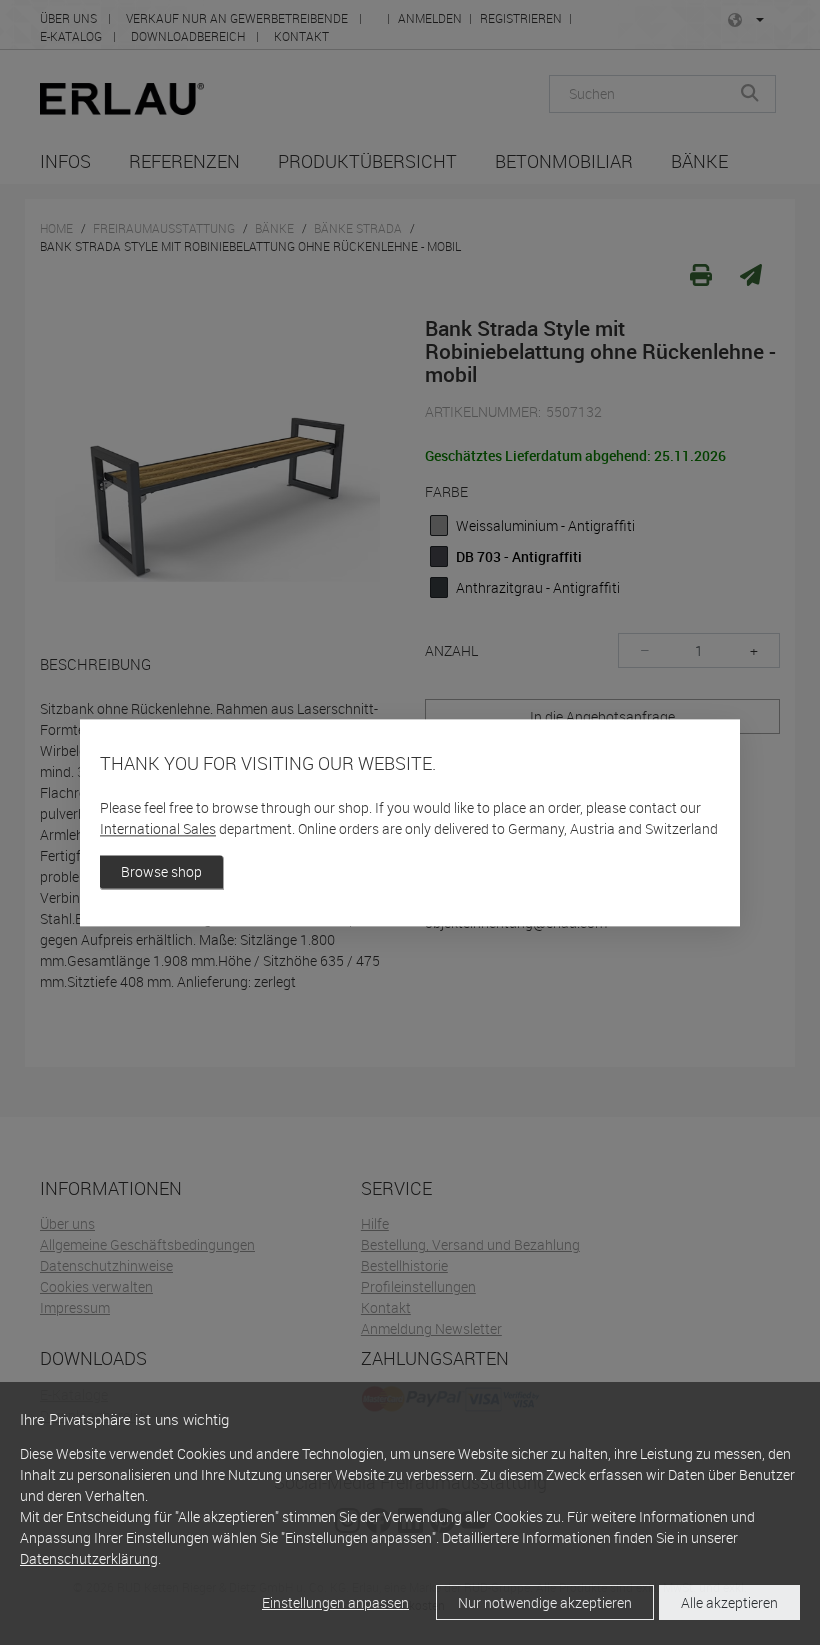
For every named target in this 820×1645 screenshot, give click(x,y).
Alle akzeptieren (729, 1602)
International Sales (158, 828)
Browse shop (161, 871)
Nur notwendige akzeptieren (545, 1602)
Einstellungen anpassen (335, 1602)
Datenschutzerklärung (89, 1558)
